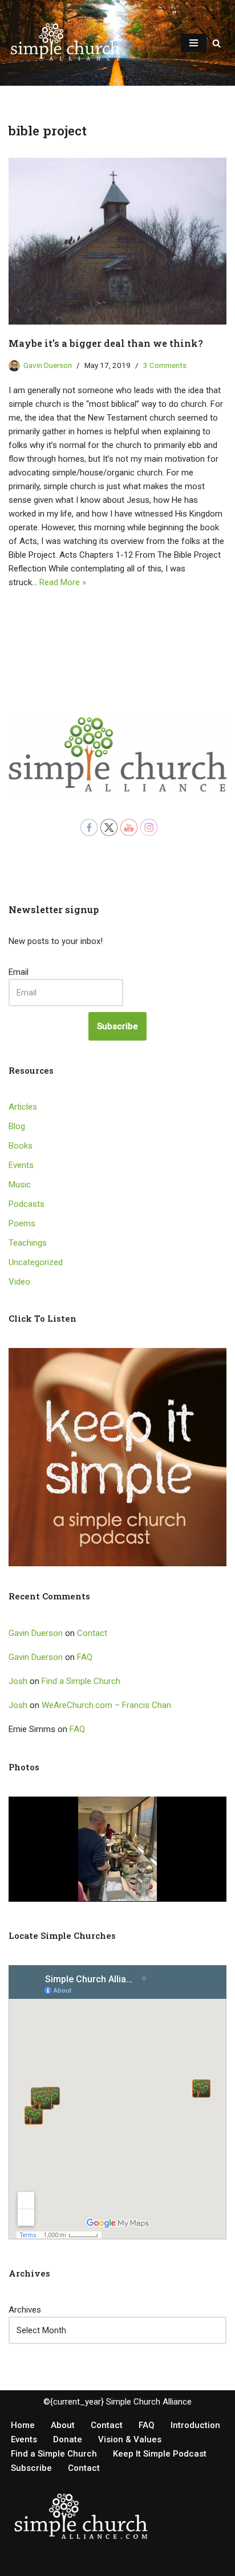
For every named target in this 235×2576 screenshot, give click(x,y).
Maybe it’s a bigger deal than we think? (106, 343)
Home (23, 2425)
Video (19, 1282)
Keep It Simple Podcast (160, 2454)
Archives (25, 2310)
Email (19, 972)
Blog (17, 1126)
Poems (22, 1223)
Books (21, 1146)
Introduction (195, 2425)
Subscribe (117, 1026)
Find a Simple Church (81, 1681)
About (63, 2425)
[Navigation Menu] (194, 43)
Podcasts (27, 1204)
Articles (23, 1107)
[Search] (216, 43)
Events (21, 1165)
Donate (68, 2439)
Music (20, 1185)
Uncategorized (36, 1262)
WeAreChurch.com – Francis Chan (106, 1705)
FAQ (85, 1657)
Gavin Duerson (48, 365)
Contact (92, 1633)
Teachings (28, 1243)
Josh (18, 1681)
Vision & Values (130, 2439)
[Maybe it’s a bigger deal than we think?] (117, 241)
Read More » (63, 582)
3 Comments (165, 365)
